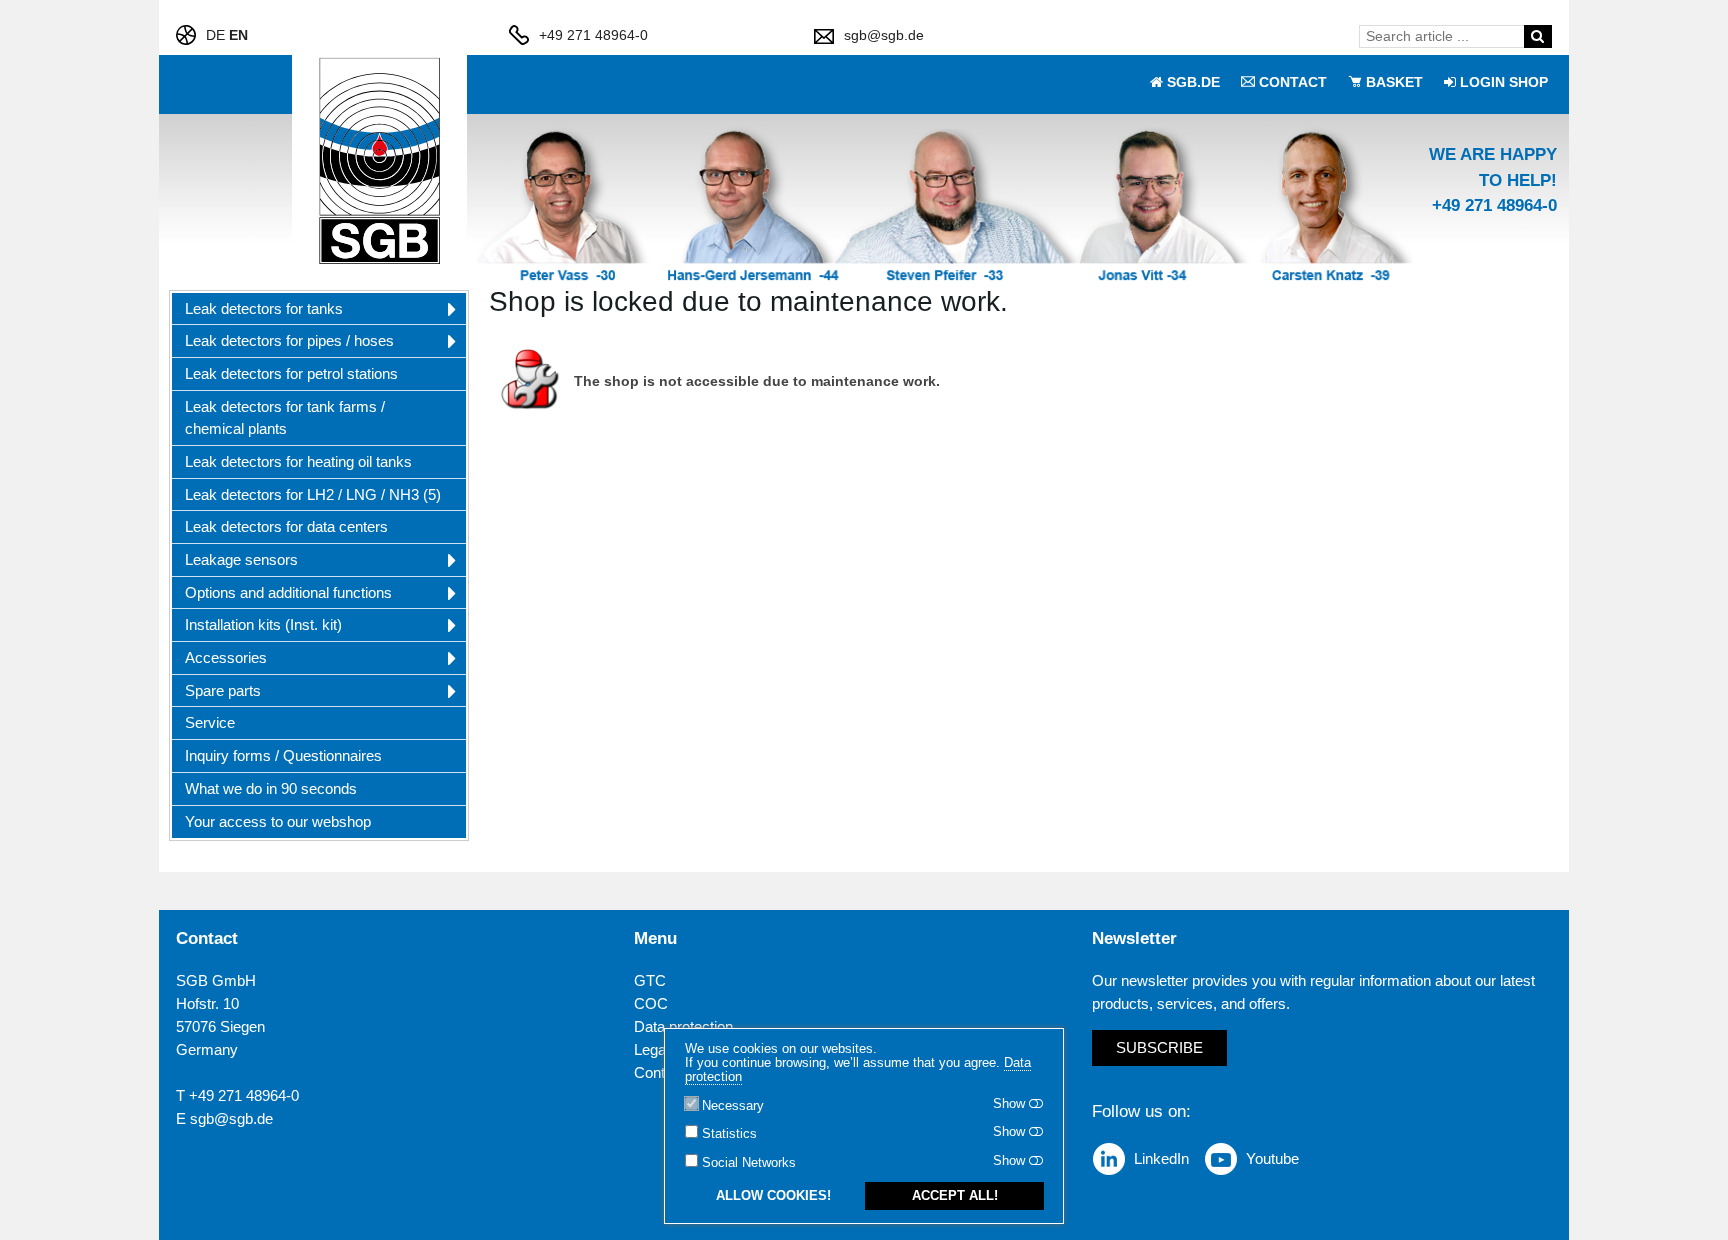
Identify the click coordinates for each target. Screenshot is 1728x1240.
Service (210, 722)
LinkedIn (1161, 1158)
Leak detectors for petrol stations (291, 373)
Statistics (729, 1134)
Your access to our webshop (278, 821)
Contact (659, 1072)
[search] (1537, 36)
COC (651, 1003)
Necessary (733, 1106)
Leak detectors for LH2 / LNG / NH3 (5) (313, 494)
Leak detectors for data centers (286, 526)
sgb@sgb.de (884, 35)
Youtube (1272, 1158)
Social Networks (749, 1163)
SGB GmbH (216, 980)
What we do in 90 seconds (271, 788)
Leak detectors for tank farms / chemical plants (285, 418)
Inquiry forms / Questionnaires (283, 755)
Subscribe (1159, 1047)
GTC (650, 980)
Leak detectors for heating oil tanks (298, 461)
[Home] (380, 161)
